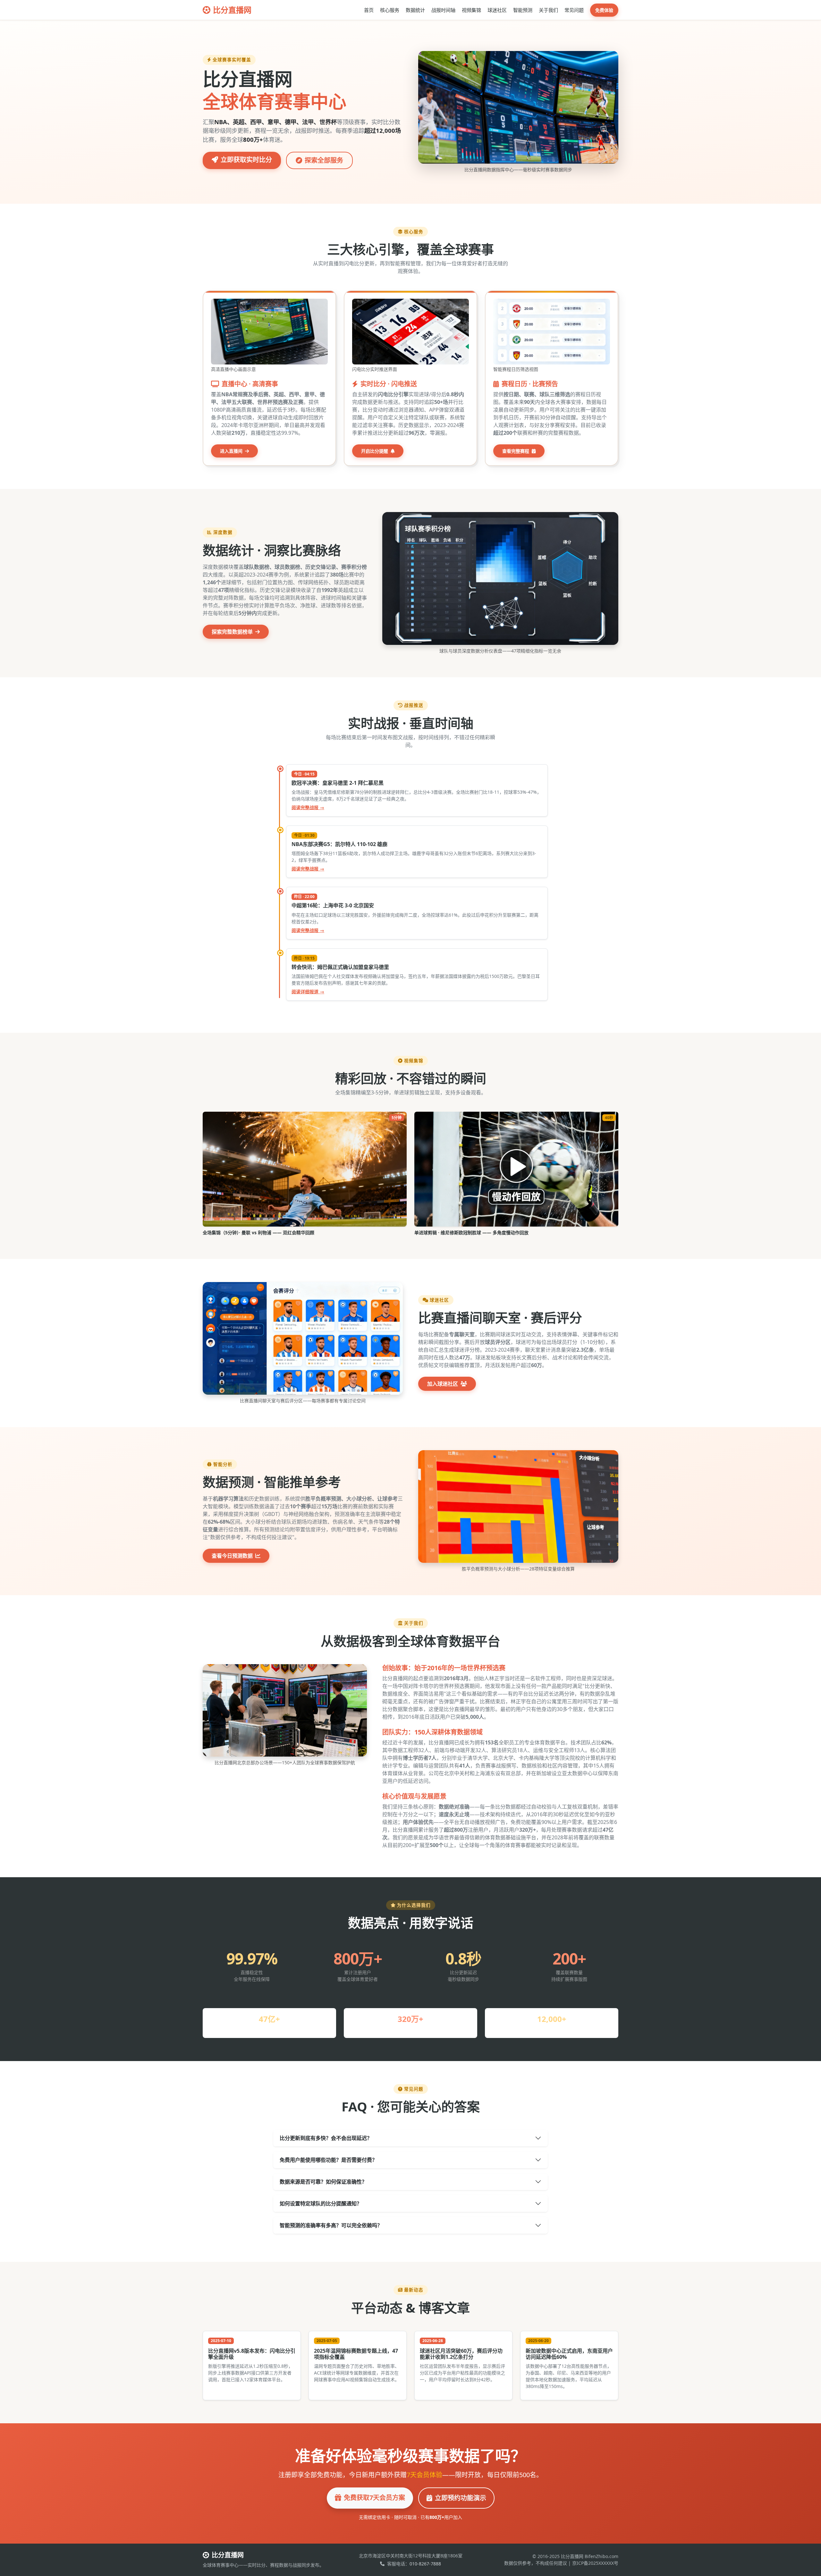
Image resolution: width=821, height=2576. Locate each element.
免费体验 (604, 10)
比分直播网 (232, 10)
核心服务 (390, 10)
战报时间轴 (443, 10)
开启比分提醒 (375, 451)
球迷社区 (497, 10)
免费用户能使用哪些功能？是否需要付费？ (328, 2160)
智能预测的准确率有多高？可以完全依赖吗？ (331, 2225)
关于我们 (548, 10)
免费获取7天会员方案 (374, 2498)
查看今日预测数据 (233, 1556)
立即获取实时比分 (246, 160)
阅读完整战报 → (308, 807)
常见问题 (574, 10)
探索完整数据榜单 (233, 632)
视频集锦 (471, 10)
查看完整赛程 (516, 451)
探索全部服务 (324, 160)
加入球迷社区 (443, 1384)
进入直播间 (232, 451)
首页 (369, 10)
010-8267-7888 (425, 2564)
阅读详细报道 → (308, 992)
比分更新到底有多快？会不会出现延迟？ (326, 2138)
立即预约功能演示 (461, 2498)
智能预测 (523, 10)
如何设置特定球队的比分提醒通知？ (321, 2204)
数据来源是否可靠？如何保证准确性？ (323, 2182)
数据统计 (415, 10)
